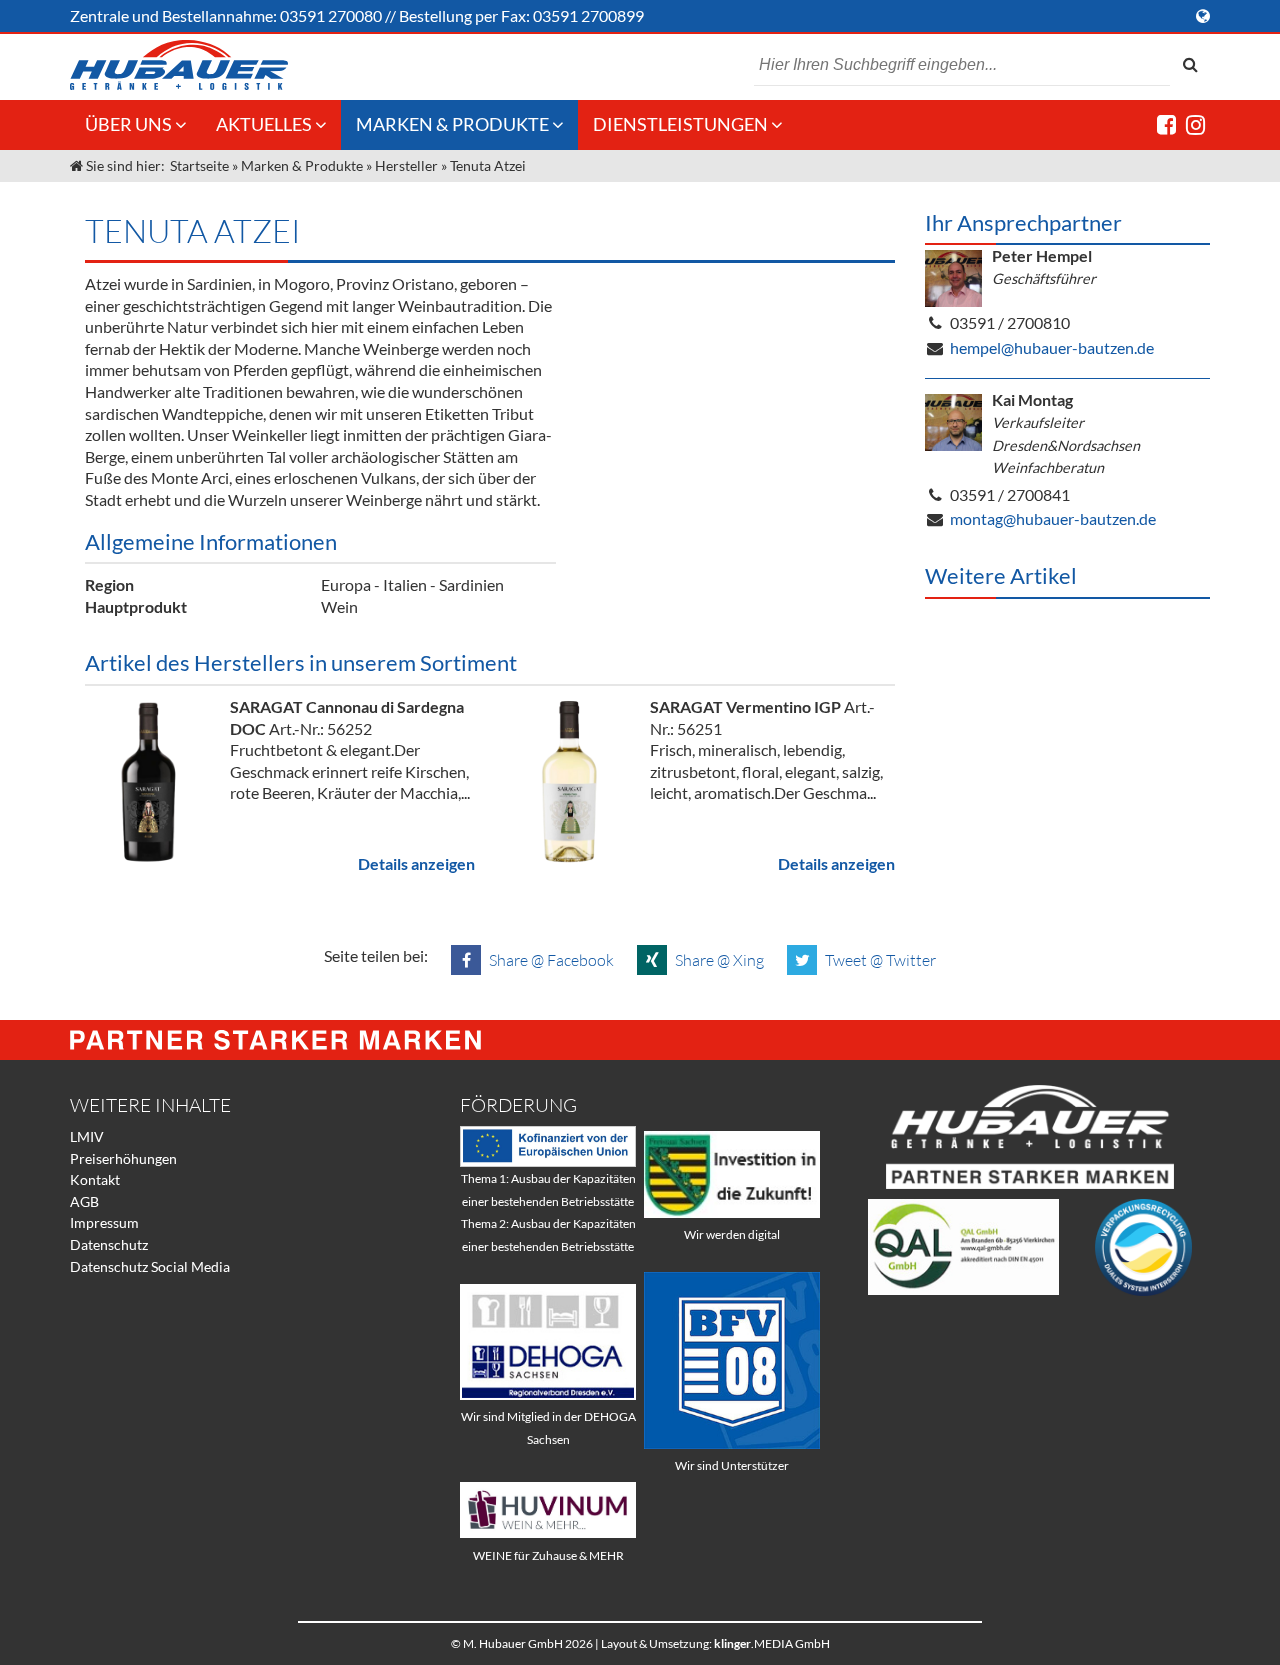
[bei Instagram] (1195, 124)
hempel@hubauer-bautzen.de (1052, 347)
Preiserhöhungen (123, 1158)
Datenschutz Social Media (150, 1266)
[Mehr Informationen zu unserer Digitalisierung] (732, 1212)
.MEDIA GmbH (772, 1643)
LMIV (87, 1136)
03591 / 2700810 (1010, 322)
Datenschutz (109, 1244)
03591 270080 (331, 15)
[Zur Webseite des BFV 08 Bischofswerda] (732, 1443)
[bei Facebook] (1166, 124)
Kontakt (95, 1179)
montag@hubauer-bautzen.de (1053, 518)
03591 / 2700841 (1010, 494)
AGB (84, 1201)
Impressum (104, 1222)
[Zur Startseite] (179, 65)
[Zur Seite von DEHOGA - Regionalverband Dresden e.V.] (548, 1394)
